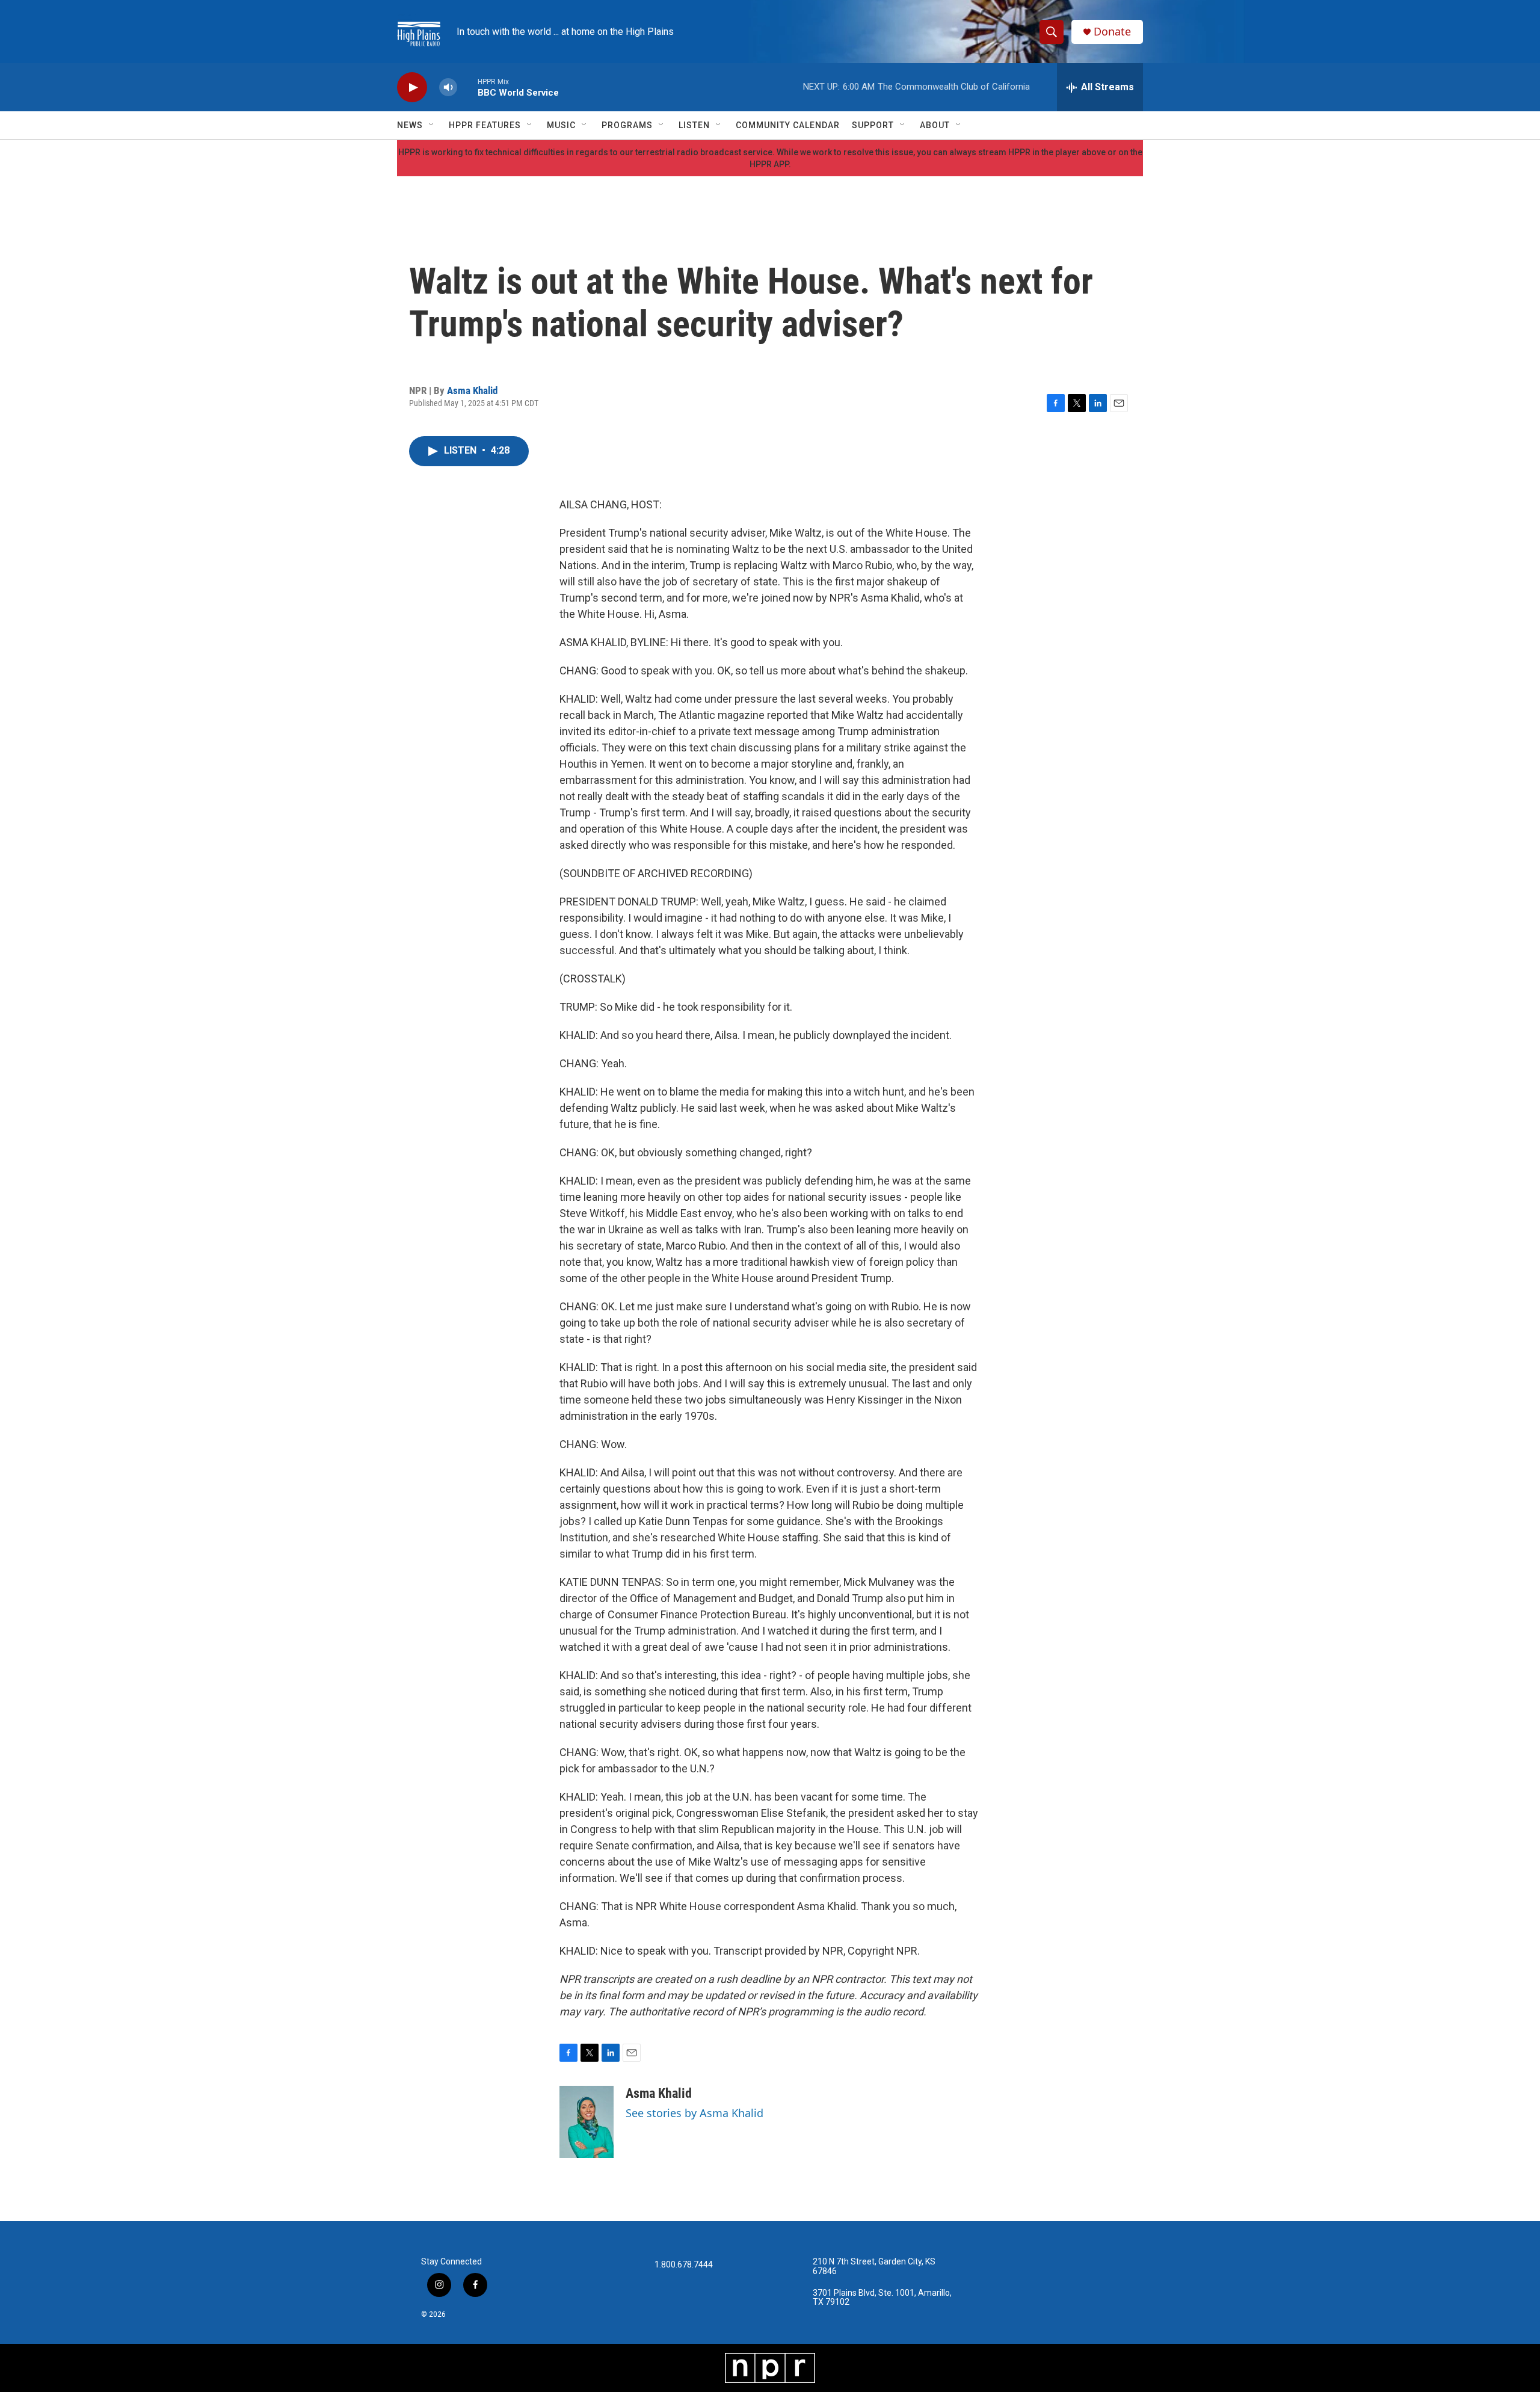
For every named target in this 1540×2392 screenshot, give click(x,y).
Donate (1112, 32)
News (410, 125)
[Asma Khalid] (587, 2122)
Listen (694, 125)
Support (873, 125)
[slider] (467, 87)
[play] (412, 88)
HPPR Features (485, 125)
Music (561, 125)
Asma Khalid (472, 390)
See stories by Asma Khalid (695, 2113)
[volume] (448, 88)
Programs (627, 125)
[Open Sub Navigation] (432, 125)
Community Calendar (788, 125)
